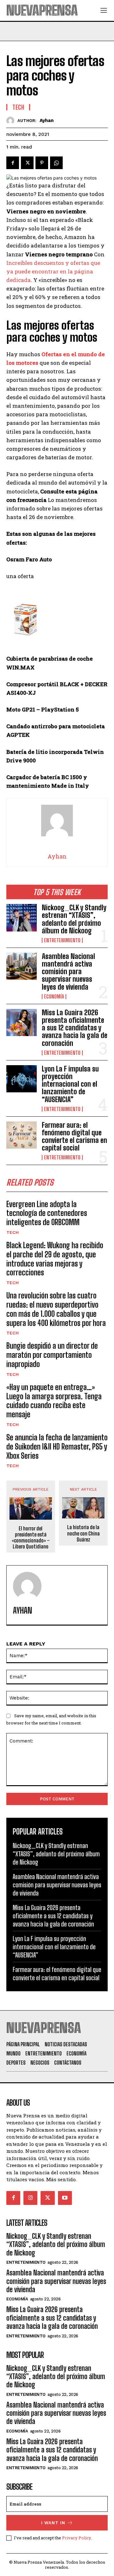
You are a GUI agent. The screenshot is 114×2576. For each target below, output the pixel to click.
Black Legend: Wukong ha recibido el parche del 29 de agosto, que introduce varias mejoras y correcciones (55, 1259)
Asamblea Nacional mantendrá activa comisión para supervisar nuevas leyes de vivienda (68, 972)
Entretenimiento (62, 940)
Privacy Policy (76, 2538)
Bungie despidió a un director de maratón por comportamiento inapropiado (52, 1355)
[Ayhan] (12, 121)
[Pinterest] (42, 163)
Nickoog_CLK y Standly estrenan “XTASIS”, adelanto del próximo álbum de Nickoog (74, 919)
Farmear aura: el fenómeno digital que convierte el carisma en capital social (74, 1137)
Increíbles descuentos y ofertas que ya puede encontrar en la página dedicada (53, 271)
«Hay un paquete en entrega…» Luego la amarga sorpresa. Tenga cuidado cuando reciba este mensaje (54, 1401)
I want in (53, 2523)
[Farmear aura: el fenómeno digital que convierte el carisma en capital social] (22, 1135)
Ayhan (47, 120)
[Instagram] (30, 2198)
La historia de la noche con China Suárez (83, 1533)
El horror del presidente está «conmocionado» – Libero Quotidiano (31, 1538)
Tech (13, 1232)
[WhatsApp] (56, 163)
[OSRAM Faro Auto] (57, 622)
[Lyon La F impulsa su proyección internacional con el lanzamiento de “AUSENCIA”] (22, 1079)
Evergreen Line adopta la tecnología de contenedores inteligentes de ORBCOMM (47, 1213)
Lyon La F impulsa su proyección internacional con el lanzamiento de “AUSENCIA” (70, 1084)
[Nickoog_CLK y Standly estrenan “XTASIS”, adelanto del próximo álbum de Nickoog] (22, 918)
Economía (54, 997)
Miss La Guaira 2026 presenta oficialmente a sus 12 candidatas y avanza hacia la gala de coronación (75, 1028)
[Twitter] (27, 163)
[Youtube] (65, 2198)
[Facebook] (13, 163)
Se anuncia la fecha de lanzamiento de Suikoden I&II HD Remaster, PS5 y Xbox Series (57, 1447)
